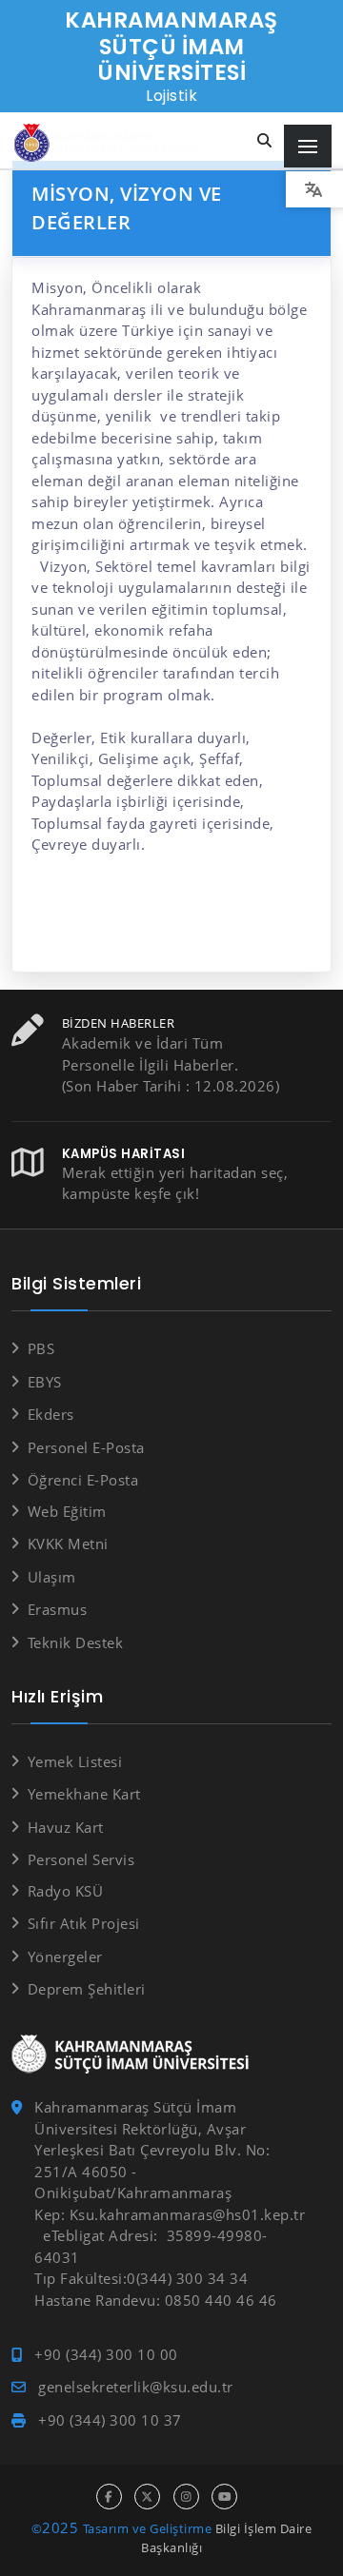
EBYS (45, 1382)
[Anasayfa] (110, 143)
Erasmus (57, 1609)
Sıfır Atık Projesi (84, 1923)
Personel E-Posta (86, 1447)
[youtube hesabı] (224, 2497)
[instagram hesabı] (186, 2497)
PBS (41, 1348)
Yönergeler (65, 1957)
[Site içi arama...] (265, 141)
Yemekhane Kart (84, 1794)
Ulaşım (52, 1577)
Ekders (51, 1414)
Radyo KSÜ (65, 1891)
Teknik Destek (75, 1642)
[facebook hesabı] (109, 2497)
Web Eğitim (67, 1511)
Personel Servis (81, 1859)
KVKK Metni (68, 1544)
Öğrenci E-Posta (83, 1480)
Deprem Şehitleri (87, 1989)
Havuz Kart (66, 1827)
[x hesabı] (147, 2497)
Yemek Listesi (75, 1761)
